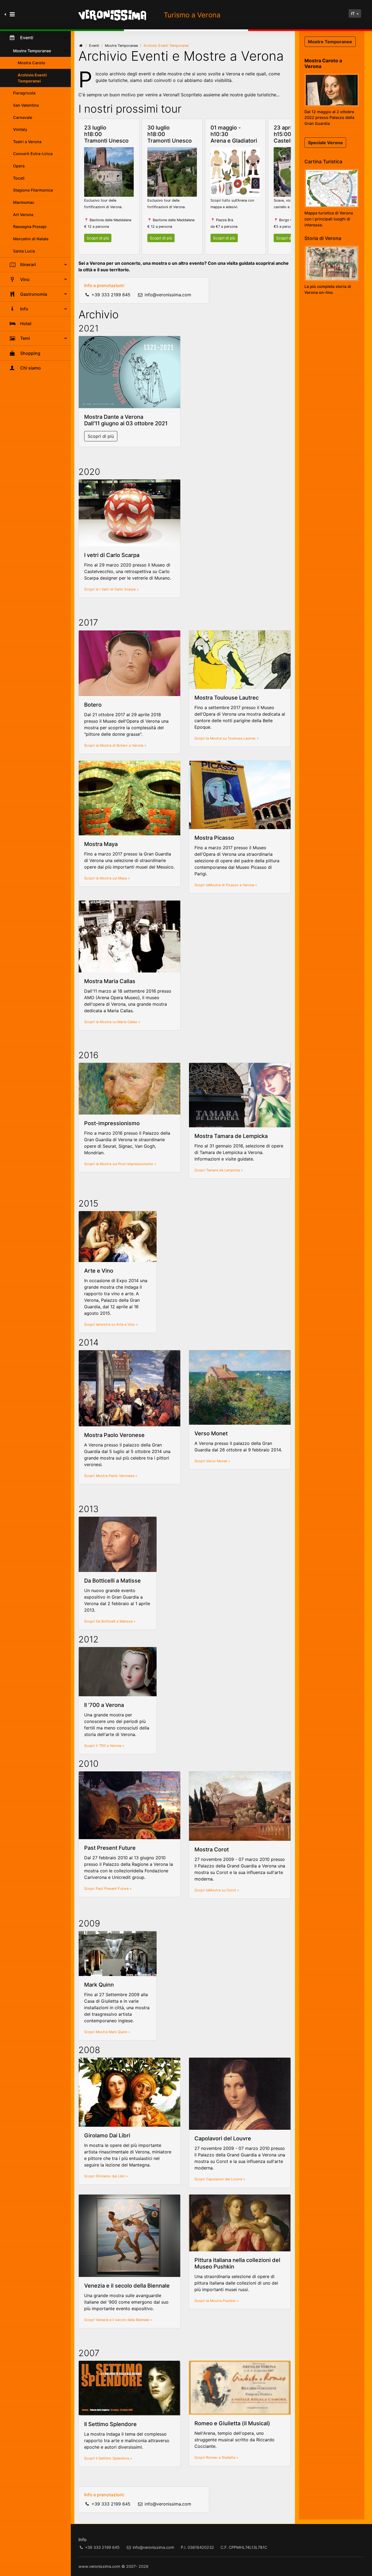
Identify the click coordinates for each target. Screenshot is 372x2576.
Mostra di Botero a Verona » (123, 745)
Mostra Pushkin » (224, 2301)
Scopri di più (98, 238)
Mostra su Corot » (224, 1890)
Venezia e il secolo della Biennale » (124, 2320)
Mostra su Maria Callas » (120, 1022)
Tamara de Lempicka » (225, 1170)
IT (353, 13)
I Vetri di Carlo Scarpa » (119, 589)
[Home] (81, 46)
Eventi (94, 46)
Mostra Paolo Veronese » (117, 1476)
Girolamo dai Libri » (112, 2176)
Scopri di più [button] (101, 436)
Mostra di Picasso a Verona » (233, 885)
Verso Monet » (218, 1461)
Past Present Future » (114, 1889)
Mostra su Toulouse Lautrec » (234, 738)
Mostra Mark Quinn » (113, 2032)
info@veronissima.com (168, 295)
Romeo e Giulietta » (222, 2457)
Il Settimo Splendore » (114, 2458)
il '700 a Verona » (110, 1746)
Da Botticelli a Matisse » (116, 1621)
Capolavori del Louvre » (226, 2179)
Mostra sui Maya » (115, 878)
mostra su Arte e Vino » (118, 1324)
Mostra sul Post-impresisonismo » (128, 1164)
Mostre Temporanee (121, 46)
